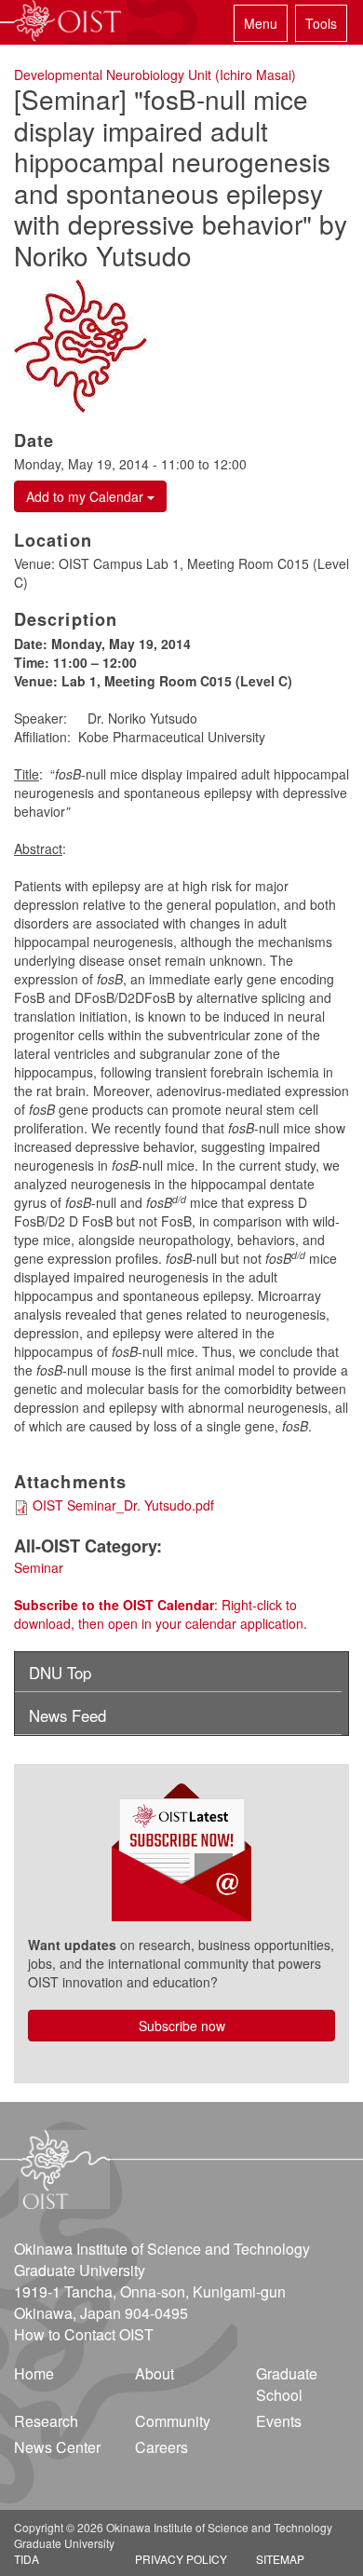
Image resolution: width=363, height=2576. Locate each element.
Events (279, 2421)
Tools (321, 23)
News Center (57, 2447)
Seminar (39, 1567)
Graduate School (287, 2384)
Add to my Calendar (87, 496)
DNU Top (60, 1673)
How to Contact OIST (84, 2334)
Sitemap (280, 2559)
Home (34, 2373)
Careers (161, 2447)
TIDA (27, 2559)
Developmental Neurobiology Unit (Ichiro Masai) (155, 75)
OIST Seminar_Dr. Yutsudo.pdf (123, 1505)
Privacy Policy (181, 2559)
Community (173, 2421)
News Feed (67, 1715)
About (155, 2373)
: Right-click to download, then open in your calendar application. (161, 1614)
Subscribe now (182, 2026)
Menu (261, 23)
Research (46, 2421)
